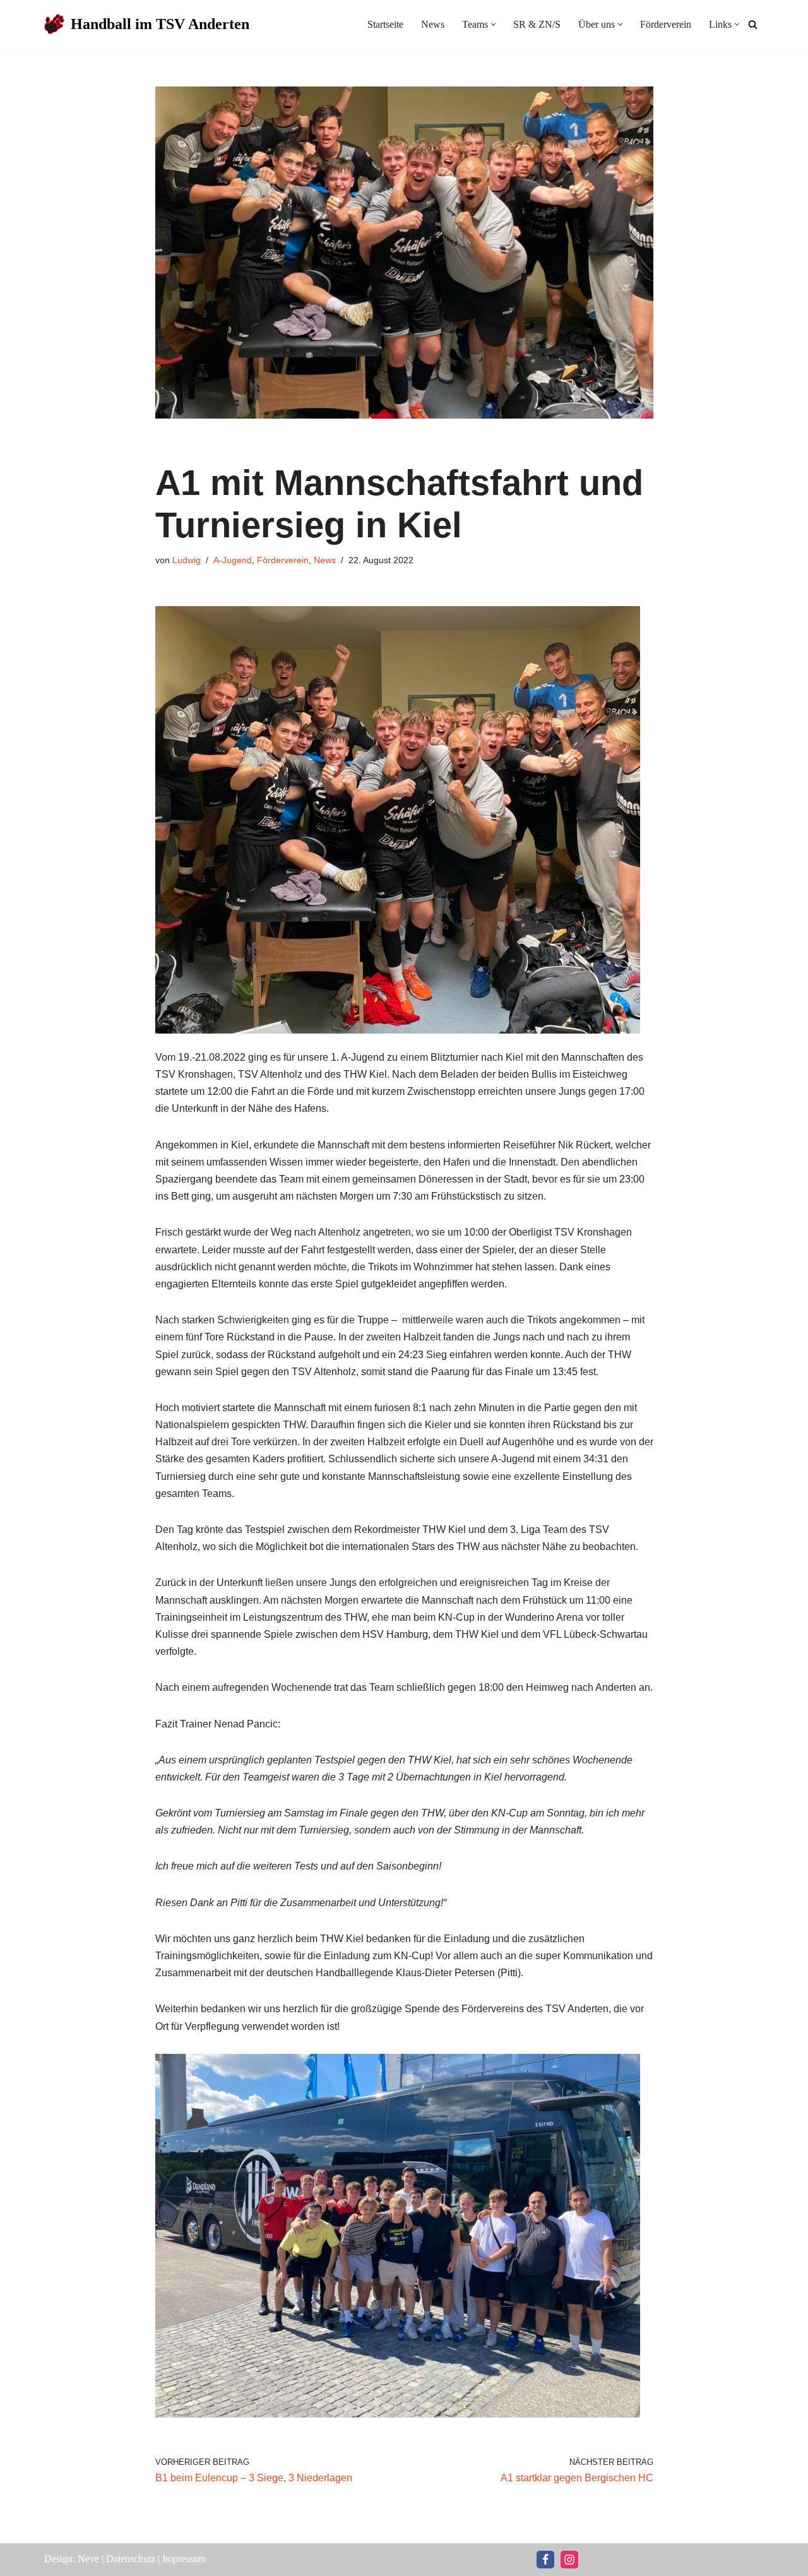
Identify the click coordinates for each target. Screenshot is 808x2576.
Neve (88, 2559)
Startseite (385, 24)
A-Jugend (233, 560)
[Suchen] (753, 24)
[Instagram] (569, 2560)
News (433, 24)
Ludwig (187, 560)
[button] (493, 24)
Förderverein (666, 24)
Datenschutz (131, 2559)
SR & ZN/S (537, 24)
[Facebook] (545, 2560)
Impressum (184, 2559)
